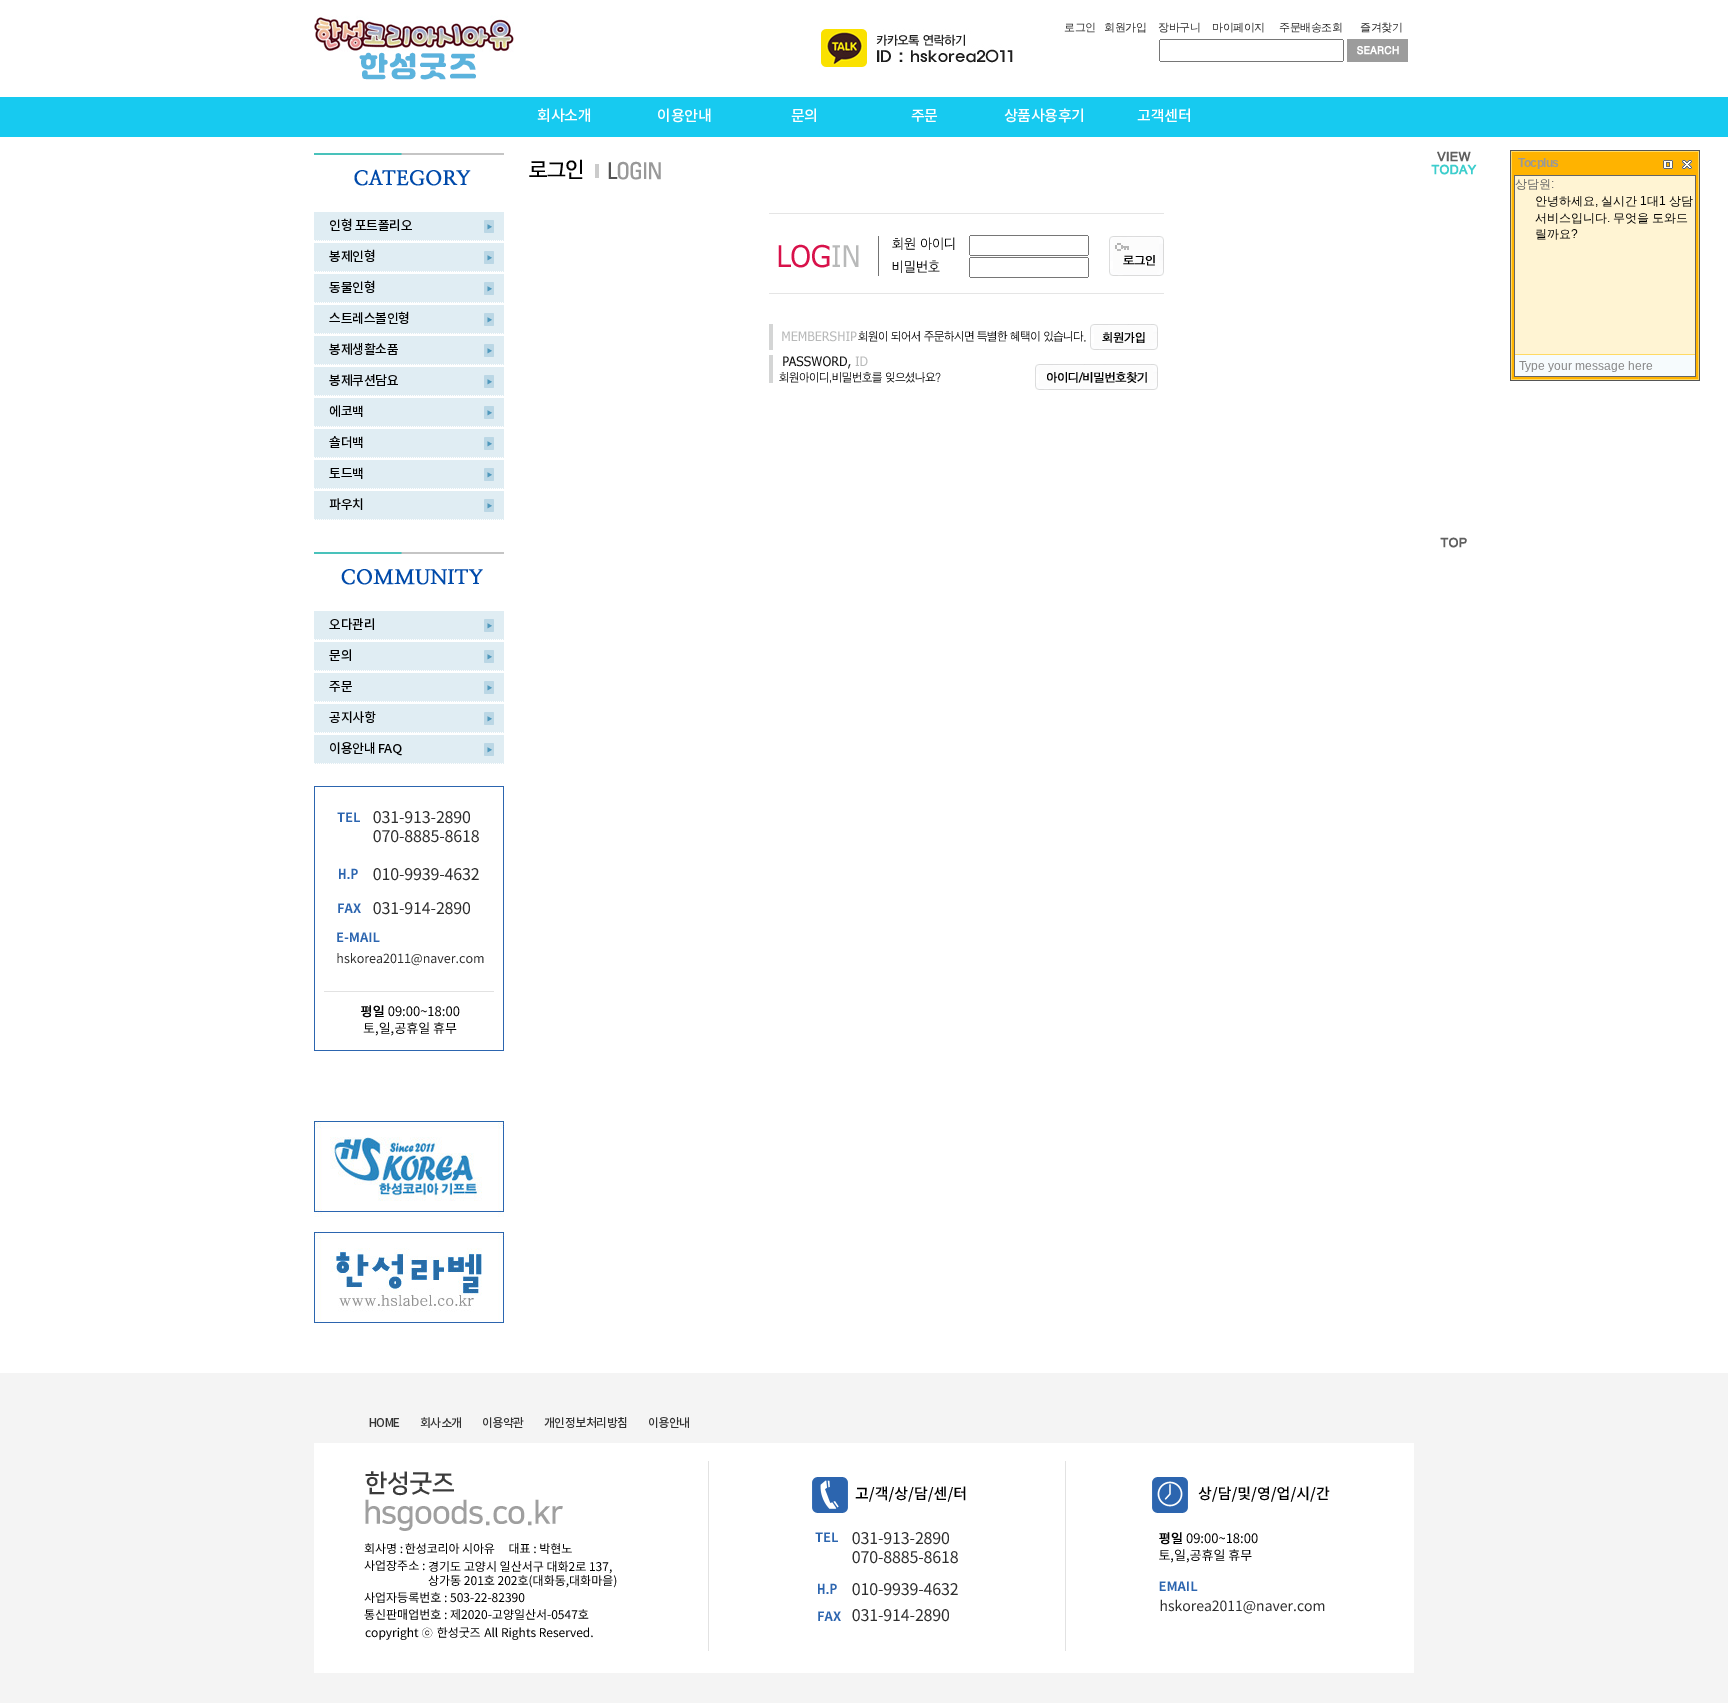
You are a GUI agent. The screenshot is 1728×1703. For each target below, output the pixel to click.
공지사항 (352, 718)
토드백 (346, 474)
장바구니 (1179, 27)
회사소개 (564, 116)
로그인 (1080, 27)
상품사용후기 (1044, 116)
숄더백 (346, 443)
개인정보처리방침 (586, 1423)
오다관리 (352, 625)
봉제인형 (352, 257)
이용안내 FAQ (365, 749)
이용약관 (503, 1423)
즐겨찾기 (1381, 27)
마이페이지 (1238, 27)
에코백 (346, 412)
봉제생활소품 (363, 350)
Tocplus (1538, 163)
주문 (924, 116)
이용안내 (684, 116)
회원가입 (1125, 27)
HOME (384, 1423)
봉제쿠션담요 (363, 381)
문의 (804, 116)
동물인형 (352, 288)
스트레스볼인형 (369, 319)
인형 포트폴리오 (370, 226)
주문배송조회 (1310, 27)
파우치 (346, 505)
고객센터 (1164, 116)
